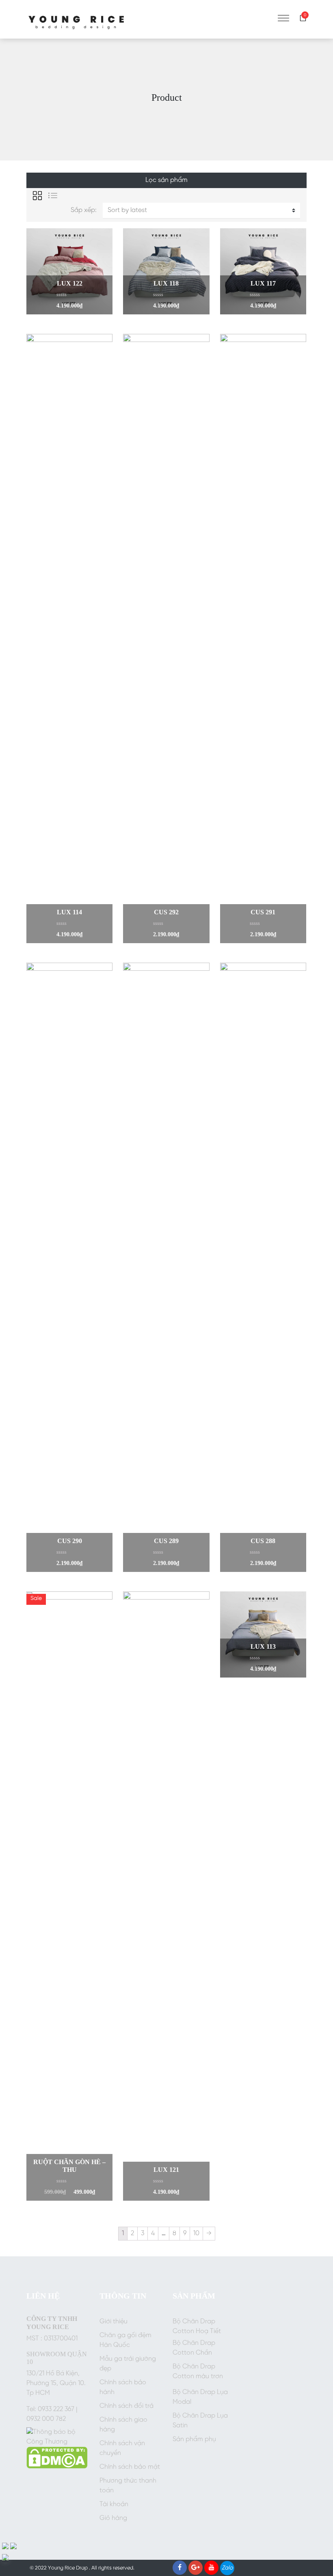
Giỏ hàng (113, 2518)
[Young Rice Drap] (77, 19)
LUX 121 (166, 2170)
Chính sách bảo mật (130, 2467)
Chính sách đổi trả (126, 2406)
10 (196, 2233)
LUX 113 (263, 1646)
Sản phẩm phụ (194, 2439)
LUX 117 (263, 283)
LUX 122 (70, 283)
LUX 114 (69, 912)
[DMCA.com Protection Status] (57, 2458)
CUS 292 (166, 912)
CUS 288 (263, 1541)
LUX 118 (166, 283)
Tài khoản (114, 2504)
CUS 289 (166, 1541)
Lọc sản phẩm (166, 180)
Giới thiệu (114, 2322)
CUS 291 (263, 912)
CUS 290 (70, 1541)
